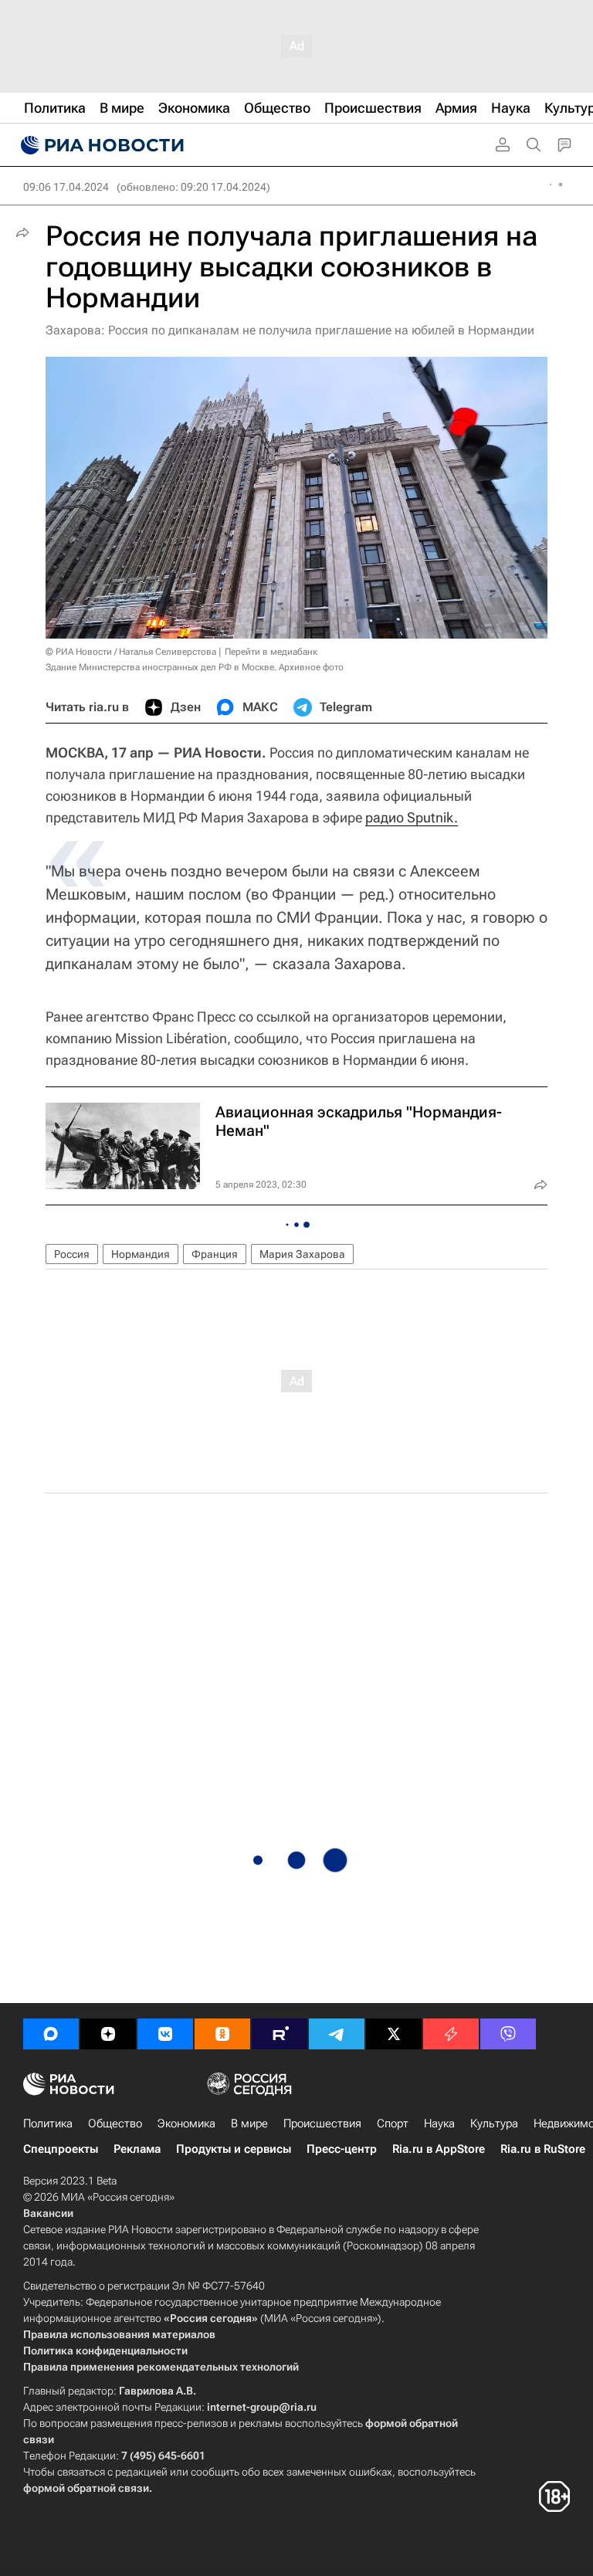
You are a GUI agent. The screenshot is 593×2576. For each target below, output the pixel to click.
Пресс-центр (342, 2149)
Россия (72, 1254)
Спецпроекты (61, 2149)
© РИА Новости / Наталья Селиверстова (131, 652)
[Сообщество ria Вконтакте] (165, 2034)
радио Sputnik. (412, 817)
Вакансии (48, 2213)
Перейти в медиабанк (271, 652)
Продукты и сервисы (234, 2149)
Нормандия (141, 1254)
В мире (249, 2124)
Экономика (186, 2124)
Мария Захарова (302, 1254)
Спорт (393, 2124)
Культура (494, 2124)
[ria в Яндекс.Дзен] (108, 2034)
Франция (215, 1254)
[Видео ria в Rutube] (280, 2034)
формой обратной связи (86, 2488)
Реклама (137, 2149)
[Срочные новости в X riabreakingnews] (451, 2034)
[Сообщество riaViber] (508, 2034)
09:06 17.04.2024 (66, 187)
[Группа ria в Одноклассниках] (222, 2034)
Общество (115, 2124)
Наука (439, 2124)
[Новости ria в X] (394, 2034)
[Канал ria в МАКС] (51, 2034)
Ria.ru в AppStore (439, 2149)
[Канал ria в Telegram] (337, 2034)
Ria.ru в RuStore (543, 2149)
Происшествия (322, 2124)
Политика (48, 2124)
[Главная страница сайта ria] (100, 145)
